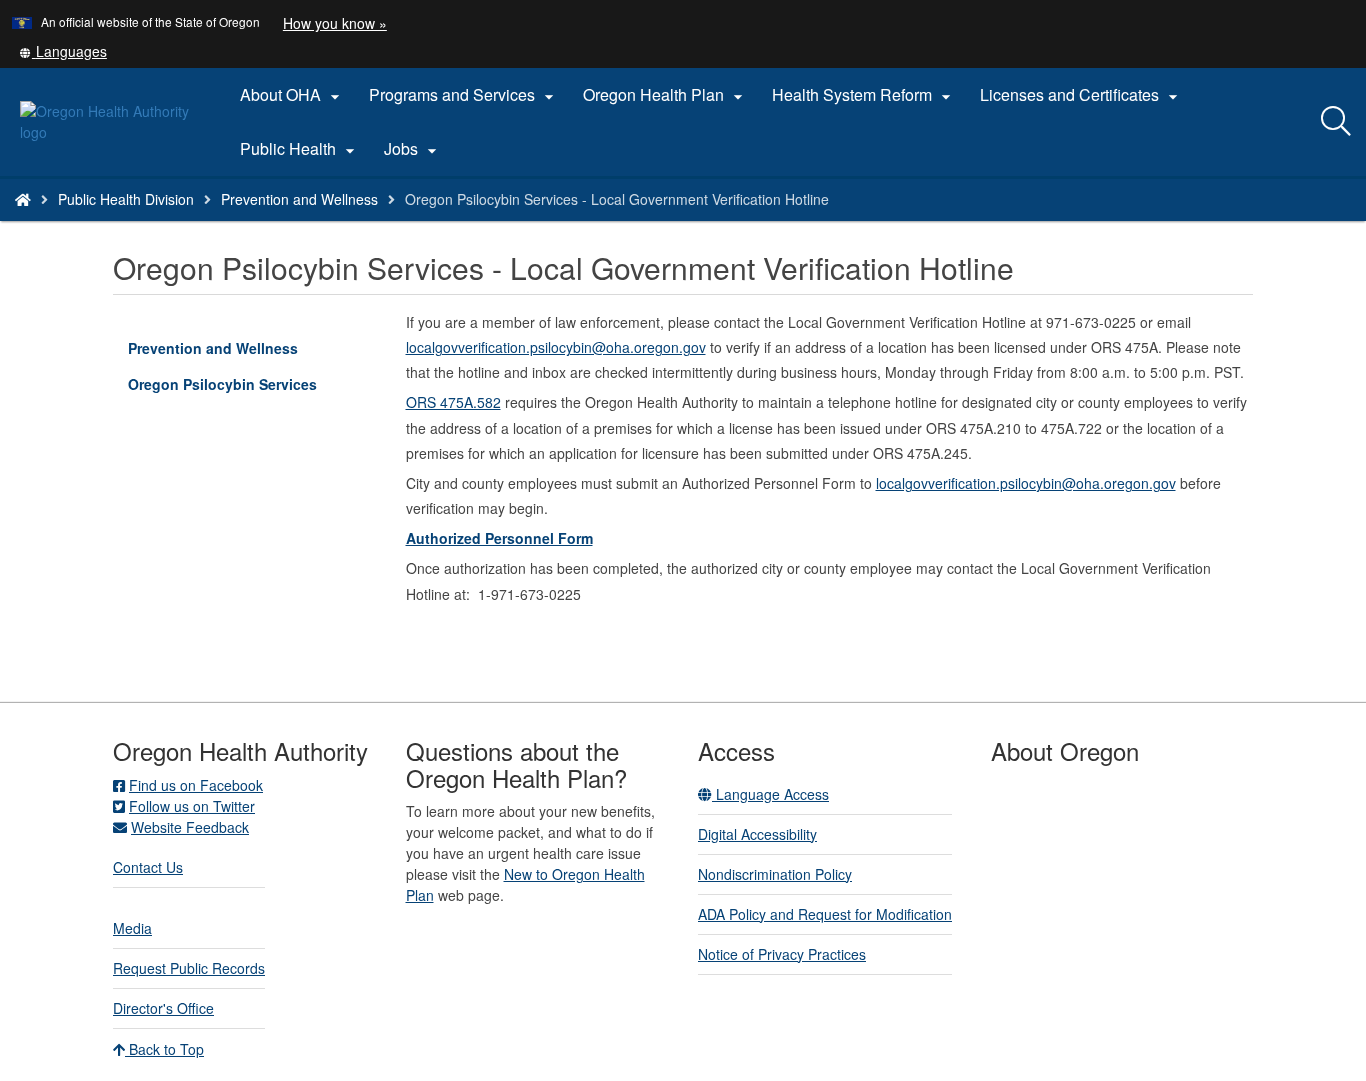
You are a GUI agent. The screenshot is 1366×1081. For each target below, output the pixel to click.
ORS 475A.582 (453, 402)
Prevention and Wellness (299, 199)
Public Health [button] (300, 149)
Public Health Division (126, 199)
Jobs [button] (413, 149)
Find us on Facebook (196, 785)
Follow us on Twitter (192, 806)
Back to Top (164, 1049)
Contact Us (148, 867)
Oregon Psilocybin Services (222, 384)
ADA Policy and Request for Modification (825, 914)
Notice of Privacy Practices (782, 954)
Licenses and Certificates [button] (1081, 95)
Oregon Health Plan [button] (665, 95)
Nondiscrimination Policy (775, 874)
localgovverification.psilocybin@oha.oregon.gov (556, 347)
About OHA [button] (292, 95)
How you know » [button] (335, 23)
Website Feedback (190, 827)
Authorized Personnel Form (499, 538)
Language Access (770, 794)
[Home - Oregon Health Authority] (23, 199)
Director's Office (163, 1008)
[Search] (1336, 122)
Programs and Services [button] (464, 95)
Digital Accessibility (757, 834)
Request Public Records (189, 968)
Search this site (218, 224)
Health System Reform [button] (864, 95)
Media (132, 928)
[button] (63, 51)
